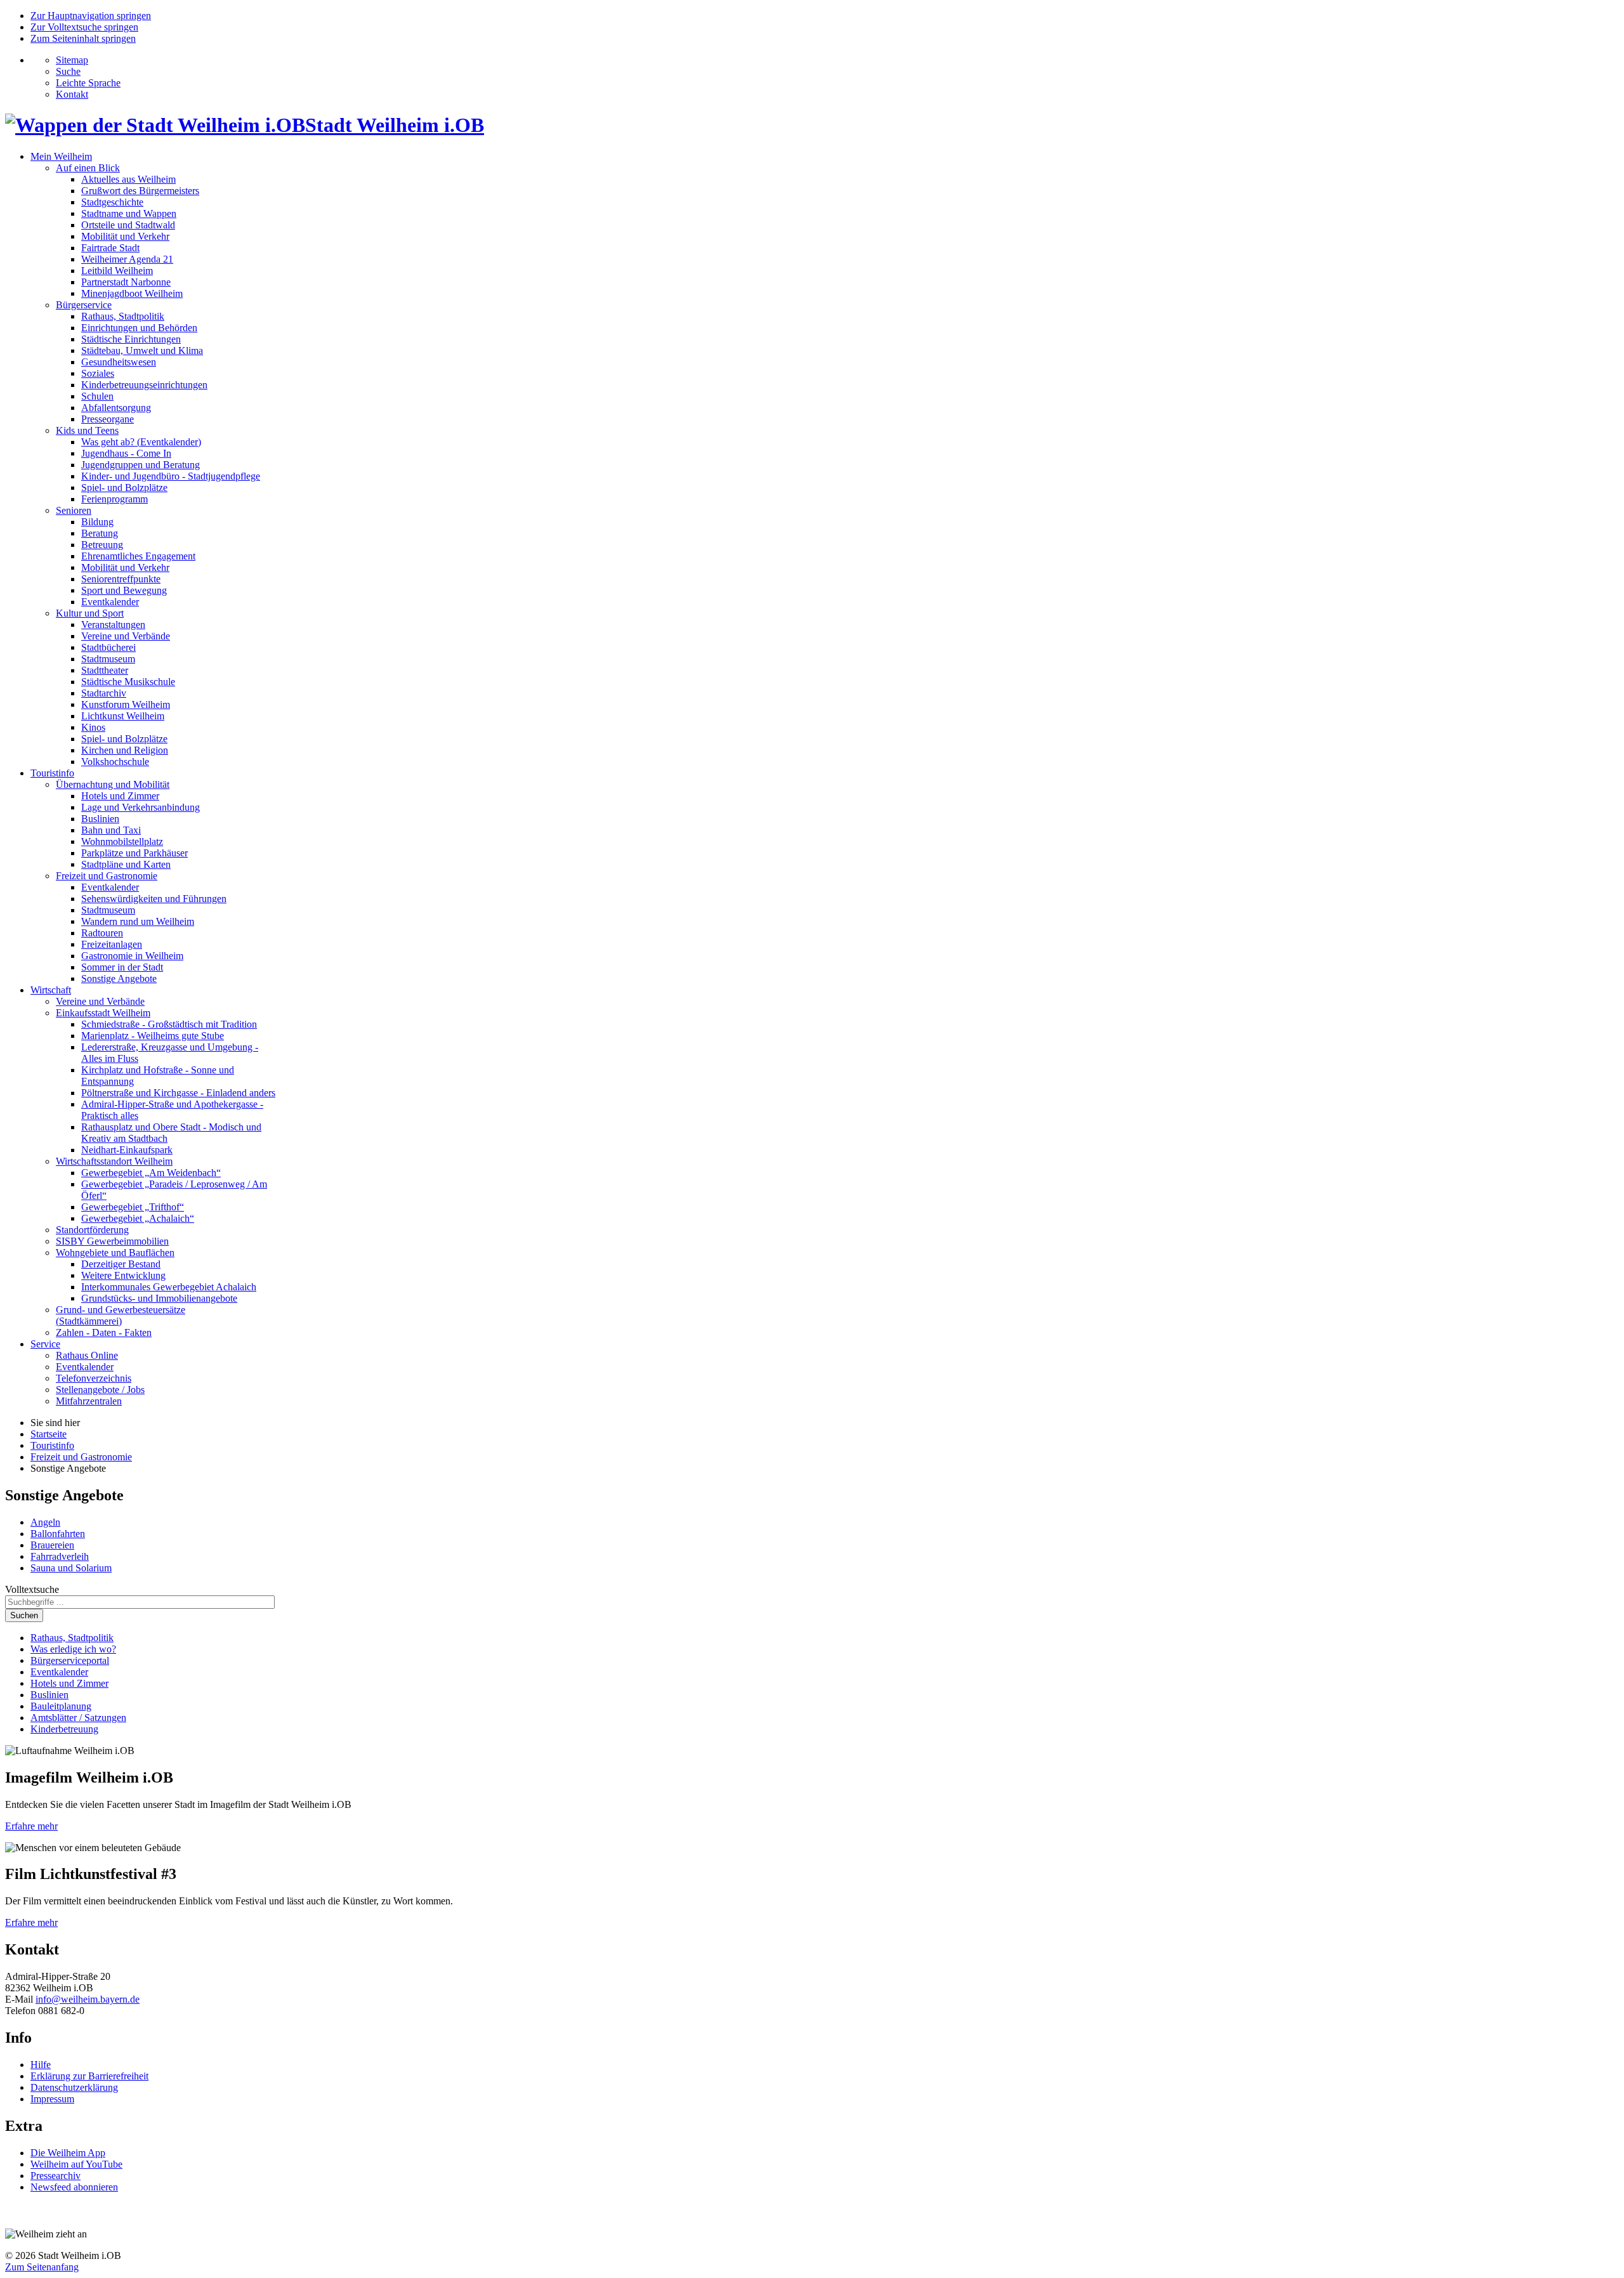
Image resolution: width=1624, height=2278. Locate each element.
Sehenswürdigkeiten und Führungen (154, 899)
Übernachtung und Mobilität (113, 784)
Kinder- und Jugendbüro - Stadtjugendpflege (171, 476)
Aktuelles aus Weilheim (128, 179)
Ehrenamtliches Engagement (138, 556)
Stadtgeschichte (112, 202)
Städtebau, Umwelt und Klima (142, 350)
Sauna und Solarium (71, 1568)
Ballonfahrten (58, 1534)
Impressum (52, 2099)
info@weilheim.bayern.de (88, 1999)
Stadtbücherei (108, 647)
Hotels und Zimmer (120, 796)
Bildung (97, 522)
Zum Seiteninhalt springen (83, 38)
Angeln (45, 1522)
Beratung (100, 533)
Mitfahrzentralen (89, 1401)
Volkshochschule (115, 762)
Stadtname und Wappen (129, 213)
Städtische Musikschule (128, 682)
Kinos (93, 727)
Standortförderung (92, 1230)
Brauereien (52, 1545)
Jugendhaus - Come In (126, 453)
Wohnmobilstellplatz (122, 841)
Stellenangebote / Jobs (100, 1390)
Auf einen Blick (88, 168)
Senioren (74, 510)
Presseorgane (108, 419)
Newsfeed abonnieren (74, 2187)
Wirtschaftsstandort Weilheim (114, 1161)
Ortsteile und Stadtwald (128, 225)
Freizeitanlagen (112, 944)
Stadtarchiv (104, 693)
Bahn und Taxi (111, 830)
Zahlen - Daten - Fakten (104, 1332)
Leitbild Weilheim (117, 271)
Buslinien (100, 819)
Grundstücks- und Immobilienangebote (159, 1298)
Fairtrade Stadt (110, 248)
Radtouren (102, 933)
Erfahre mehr (31, 1826)
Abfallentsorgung (116, 408)
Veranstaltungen (113, 625)
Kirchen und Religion (125, 750)
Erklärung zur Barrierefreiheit (89, 2076)
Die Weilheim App (68, 2153)
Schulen (97, 396)
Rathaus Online (87, 1355)
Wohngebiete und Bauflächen (115, 1253)
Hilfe (41, 2065)
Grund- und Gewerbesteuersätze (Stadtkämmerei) (121, 1315)
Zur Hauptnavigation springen (91, 16)
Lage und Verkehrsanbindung (141, 807)
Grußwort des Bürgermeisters (140, 191)
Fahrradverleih (60, 1556)
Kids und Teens (87, 430)
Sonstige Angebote (119, 979)
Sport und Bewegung (124, 590)
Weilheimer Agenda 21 (127, 259)
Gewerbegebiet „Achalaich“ (138, 1218)
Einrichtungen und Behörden (139, 328)
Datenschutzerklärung (74, 2087)
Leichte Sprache (88, 83)
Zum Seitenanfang (42, 2267)
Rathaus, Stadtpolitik (123, 316)
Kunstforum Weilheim (126, 704)
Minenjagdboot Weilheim (132, 293)
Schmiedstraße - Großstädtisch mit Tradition (169, 1024)
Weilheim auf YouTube (76, 2164)
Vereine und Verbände (126, 636)
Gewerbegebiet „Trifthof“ (133, 1207)
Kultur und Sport (90, 613)
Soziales (98, 373)
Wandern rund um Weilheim (138, 921)
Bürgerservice (84, 305)
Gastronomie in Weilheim (132, 956)
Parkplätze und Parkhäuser (134, 853)
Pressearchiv (56, 2176)
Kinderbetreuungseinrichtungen (144, 385)
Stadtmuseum (108, 659)
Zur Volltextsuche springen (84, 27)
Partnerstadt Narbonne (126, 282)
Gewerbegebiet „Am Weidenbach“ (151, 1173)
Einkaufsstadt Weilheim (103, 1013)
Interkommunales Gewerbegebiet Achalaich (169, 1287)
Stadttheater (105, 670)
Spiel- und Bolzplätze (124, 488)
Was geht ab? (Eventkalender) (141, 442)
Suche (68, 71)
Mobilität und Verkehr (125, 236)
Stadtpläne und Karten (126, 864)
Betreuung (102, 545)
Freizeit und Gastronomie (107, 876)
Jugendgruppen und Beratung (141, 465)
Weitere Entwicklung (123, 1275)
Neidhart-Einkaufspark (127, 1150)
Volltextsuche (32, 1589)
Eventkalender (110, 602)
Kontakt (72, 94)
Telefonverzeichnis (94, 1378)
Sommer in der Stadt (122, 967)
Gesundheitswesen (119, 362)
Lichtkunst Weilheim (123, 716)
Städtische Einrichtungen (131, 339)
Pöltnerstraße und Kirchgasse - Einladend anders (178, 1093)
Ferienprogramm (115, 499)
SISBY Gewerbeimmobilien (112, 1241)
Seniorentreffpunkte (121, 579)
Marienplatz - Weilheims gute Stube (153, 1036)
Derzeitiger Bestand (121, 1264)
